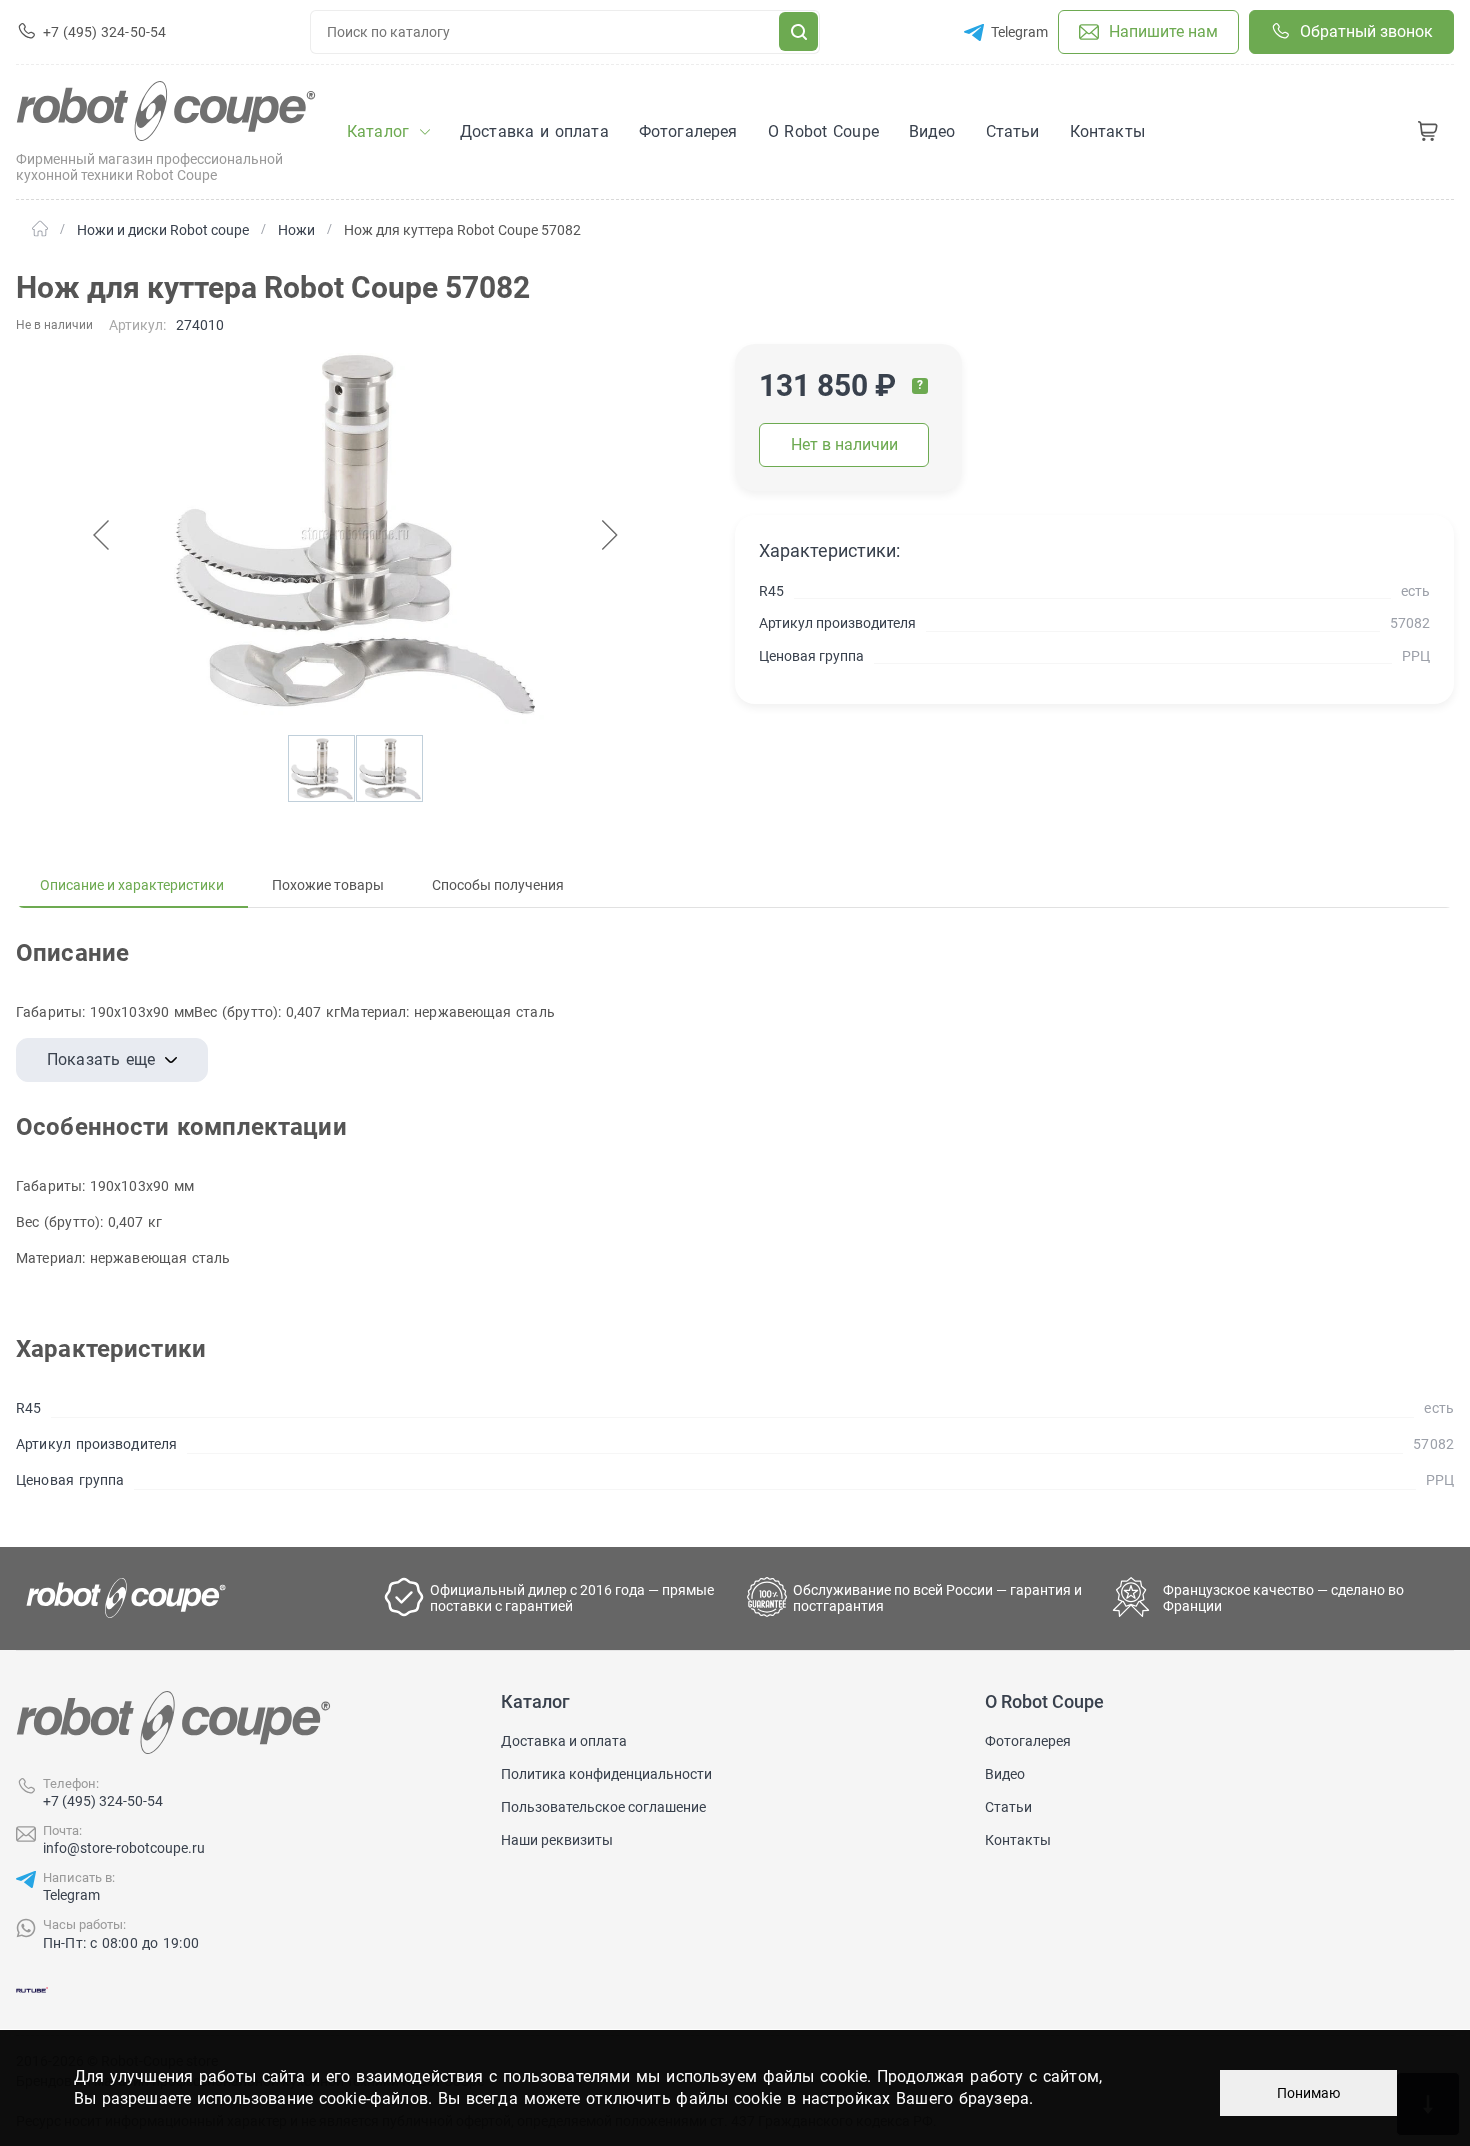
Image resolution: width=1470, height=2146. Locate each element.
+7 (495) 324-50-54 (103, 1801)
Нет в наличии (844, 444)
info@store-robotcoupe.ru (124, 1848)
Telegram (71, 1895)
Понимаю (1308, 2093)
